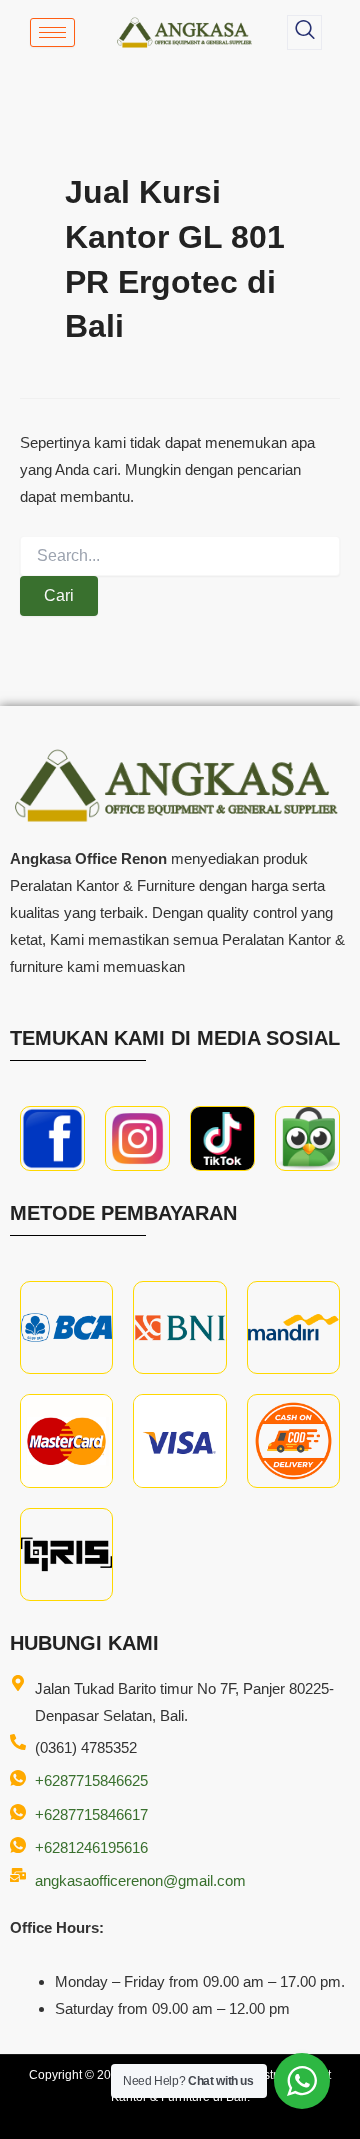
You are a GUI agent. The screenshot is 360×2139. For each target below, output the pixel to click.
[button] (304, 32)
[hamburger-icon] (52, 32)
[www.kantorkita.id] (186, 32)
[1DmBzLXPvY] (52, 1138)
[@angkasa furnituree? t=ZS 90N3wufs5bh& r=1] (222, 1138)
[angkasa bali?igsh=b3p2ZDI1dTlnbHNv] (137, 1138)
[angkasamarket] (307, 1138)
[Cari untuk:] (180, 556)
